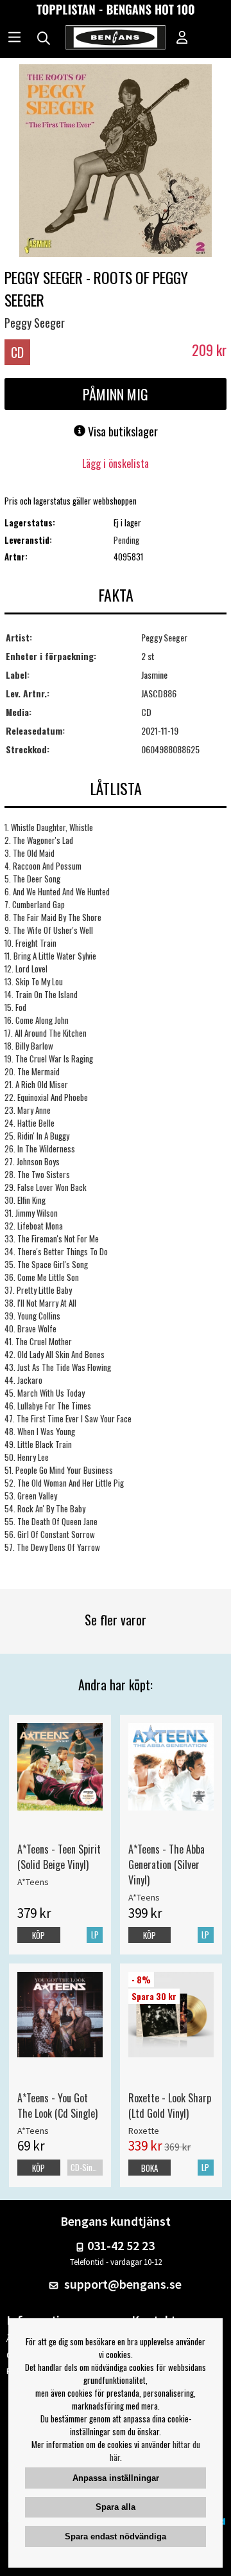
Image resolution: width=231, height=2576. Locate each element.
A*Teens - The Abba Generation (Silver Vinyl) (167, 1865)
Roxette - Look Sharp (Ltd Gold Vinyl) (170, 2106)
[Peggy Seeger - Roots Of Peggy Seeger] (116, 162)
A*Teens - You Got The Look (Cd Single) (57, 2106)
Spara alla (116, 2507)
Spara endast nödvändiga (116, 2536)
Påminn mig (116, 394)
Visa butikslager (122, 431)
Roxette (144, 2131)
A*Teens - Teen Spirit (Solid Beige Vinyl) (59, 1857)
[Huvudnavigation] (14, 39)
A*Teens (33, 1882)
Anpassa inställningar (116, 2478)
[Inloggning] (182, 39)
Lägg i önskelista (116, 463)
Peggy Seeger (35, 323)
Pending (126, 540)
